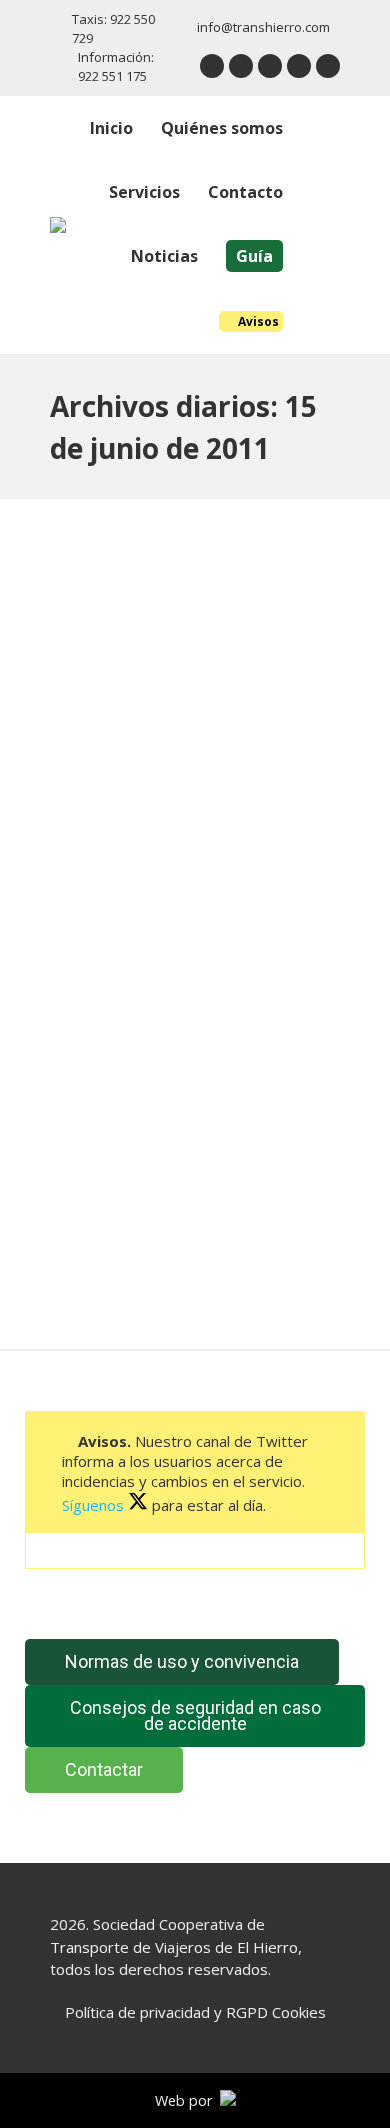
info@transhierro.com (263, 27)
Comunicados (116, 927)
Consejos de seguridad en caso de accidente (195, 1715)
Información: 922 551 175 (116, 66)
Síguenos (95, 1505)
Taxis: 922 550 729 (113, 28)
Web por (187, 2100)
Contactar (104, 1769)
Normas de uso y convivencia (182, 1661)
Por (234, 927)
